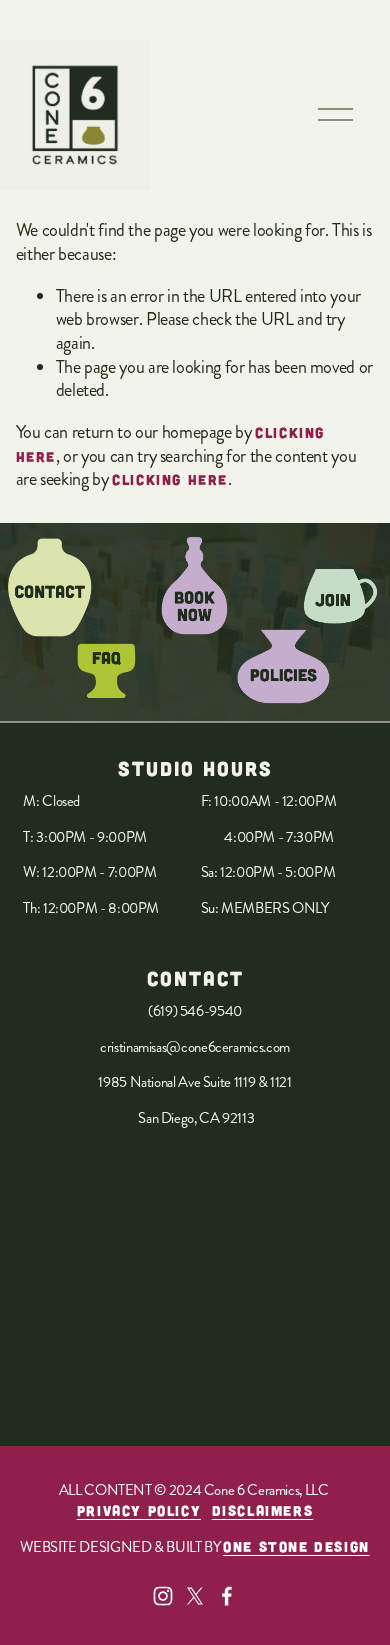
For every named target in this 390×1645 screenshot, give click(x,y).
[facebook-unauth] (227, 1596)
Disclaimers (263, 1510)
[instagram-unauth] (163, 1596)
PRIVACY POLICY (139, 1510)
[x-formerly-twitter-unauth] (195, 1596)
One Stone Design (296, 1546)
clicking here (170, 479)
